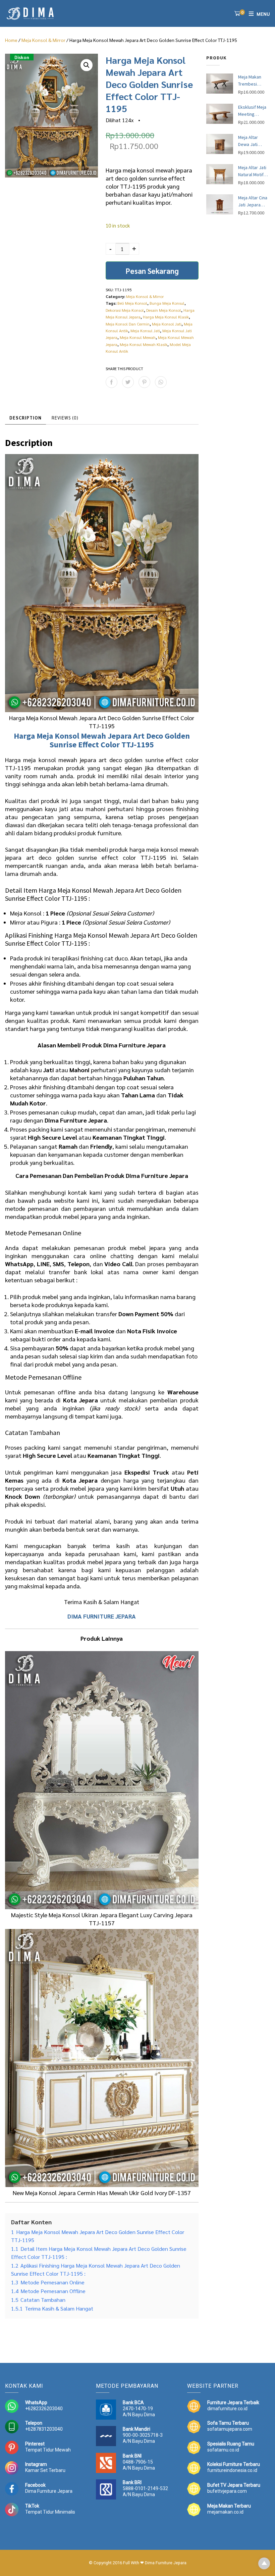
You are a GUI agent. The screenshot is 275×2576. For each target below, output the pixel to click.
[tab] (25, 418)
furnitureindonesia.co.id (232, 2470)
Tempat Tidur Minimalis (50, 2512)
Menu (263, 14)
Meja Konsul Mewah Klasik (144, 344)
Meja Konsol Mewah (71, 736)
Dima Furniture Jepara (49, 2491)
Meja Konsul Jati (145, 331)
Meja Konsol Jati (167, 324)
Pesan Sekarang (152, 271)
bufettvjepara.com (227, 2491)
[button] (87, 65)
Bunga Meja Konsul (167, 303)
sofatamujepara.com (230, 2429)
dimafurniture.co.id (227, 2409)
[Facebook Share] (112, 382)
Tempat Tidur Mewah (48, 2450)
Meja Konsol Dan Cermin (128, 324)
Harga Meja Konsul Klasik (166, 317)
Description (25, 418)
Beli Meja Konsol (132, 303)
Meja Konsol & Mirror (43, 40)
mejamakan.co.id (225, 2512)
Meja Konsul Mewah (138, 337)
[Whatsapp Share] (161, 382)
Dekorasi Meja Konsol (125, 310)
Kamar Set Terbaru (45, 2470)
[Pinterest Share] (144, 382)
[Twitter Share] (128, 382)
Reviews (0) (65, 418)
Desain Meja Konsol (164, 310)
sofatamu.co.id (223, 2450)
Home (11, 40)
